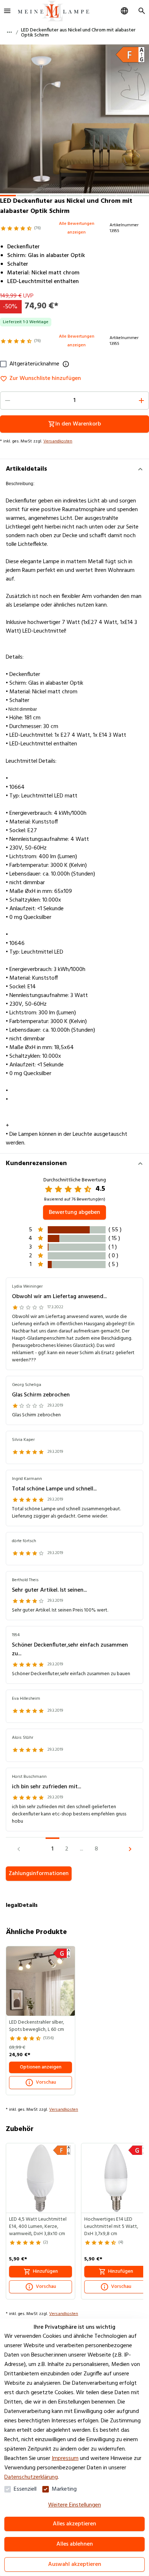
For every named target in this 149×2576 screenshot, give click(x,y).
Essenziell (25, 2489)
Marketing (64, 2489)
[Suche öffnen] (142, 11)
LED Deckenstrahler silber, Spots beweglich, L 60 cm (37, 2026)
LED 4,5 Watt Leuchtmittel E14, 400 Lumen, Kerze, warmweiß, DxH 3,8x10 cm (38, 2227)
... (82, 1849)
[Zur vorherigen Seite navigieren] (19, 1849)
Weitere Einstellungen (74, 2505)
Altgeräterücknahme (34, 364)
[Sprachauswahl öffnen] (124, 11)
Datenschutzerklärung (31, 2477)
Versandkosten (58, 441)
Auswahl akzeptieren (75, 2564)
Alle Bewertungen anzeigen (77, 228)
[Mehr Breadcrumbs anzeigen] (9, 32)
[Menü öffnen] (7, 11)
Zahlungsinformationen (39, 1874)
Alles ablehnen (75, 2544)
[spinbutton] (74, 401)
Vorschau (46, 2082)
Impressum (65, 2459)
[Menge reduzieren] (8, 401)
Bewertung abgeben (74, 1212)
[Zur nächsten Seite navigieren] (130, 1849)
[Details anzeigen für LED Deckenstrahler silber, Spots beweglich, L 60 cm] (41, 1981)
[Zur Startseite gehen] (54, 11)
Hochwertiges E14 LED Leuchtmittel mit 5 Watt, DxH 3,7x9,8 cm (111, 2227)
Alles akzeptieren (74, 2524)
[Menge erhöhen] (141, 401)
